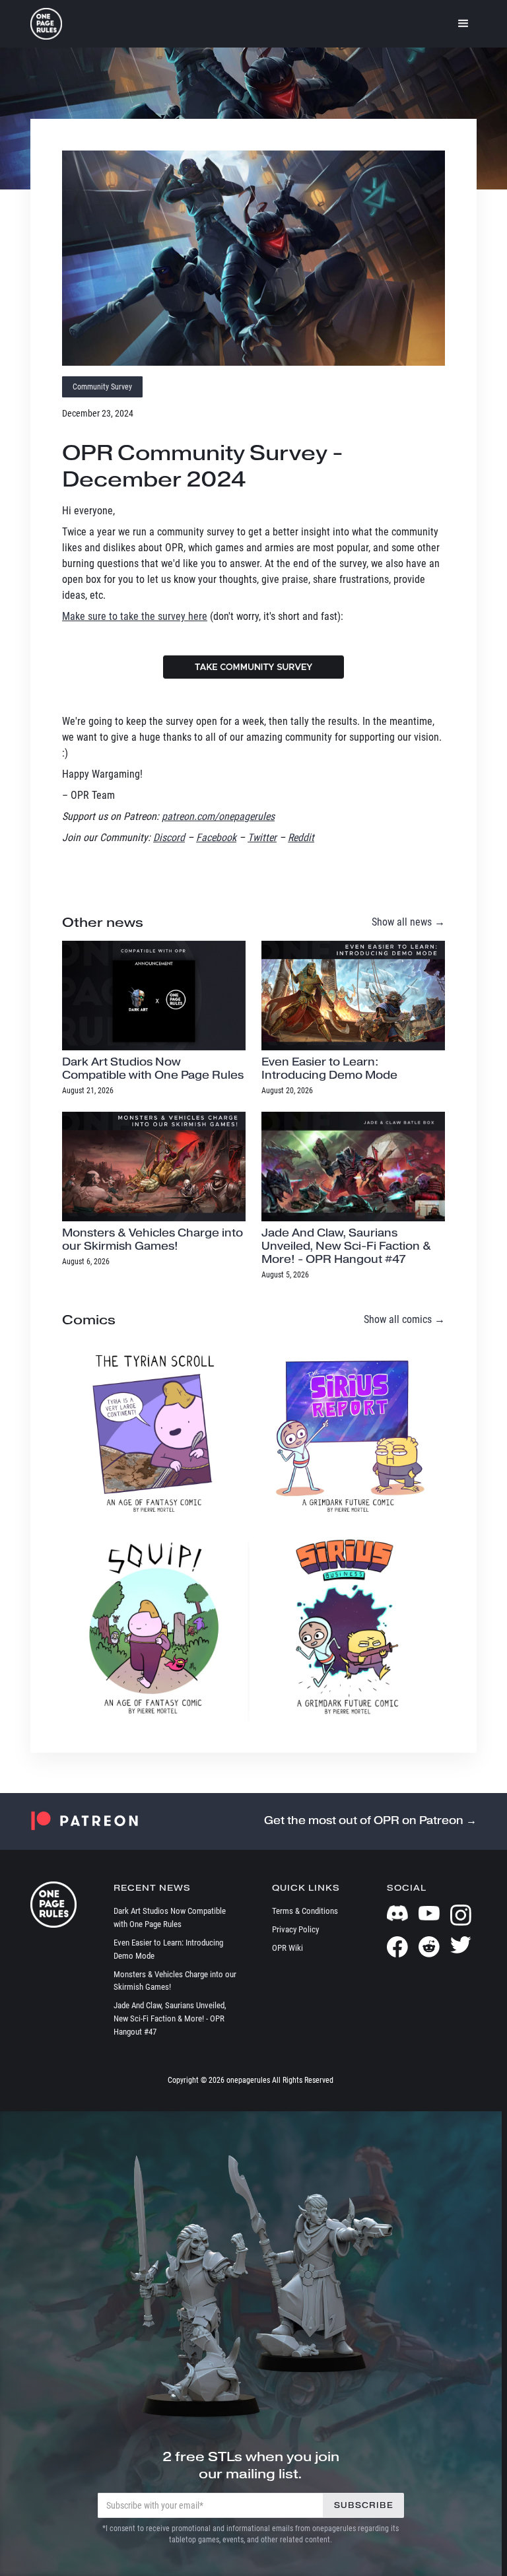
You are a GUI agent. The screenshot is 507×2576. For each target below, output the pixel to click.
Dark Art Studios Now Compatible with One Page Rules (170, 1917)
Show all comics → (404, 1319)
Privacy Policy (295, 1929)
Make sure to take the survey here (135, 616)
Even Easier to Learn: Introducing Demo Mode (168, 1949)
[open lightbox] (253, 258)
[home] (46, 24)
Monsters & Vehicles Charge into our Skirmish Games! (175, 1981)
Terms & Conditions (305, 1911)
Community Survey (102, 387)
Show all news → (408, 922)
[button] (463, 24)
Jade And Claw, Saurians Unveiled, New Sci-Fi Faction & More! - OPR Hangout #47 (170, 2018)
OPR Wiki (287, 1948)
